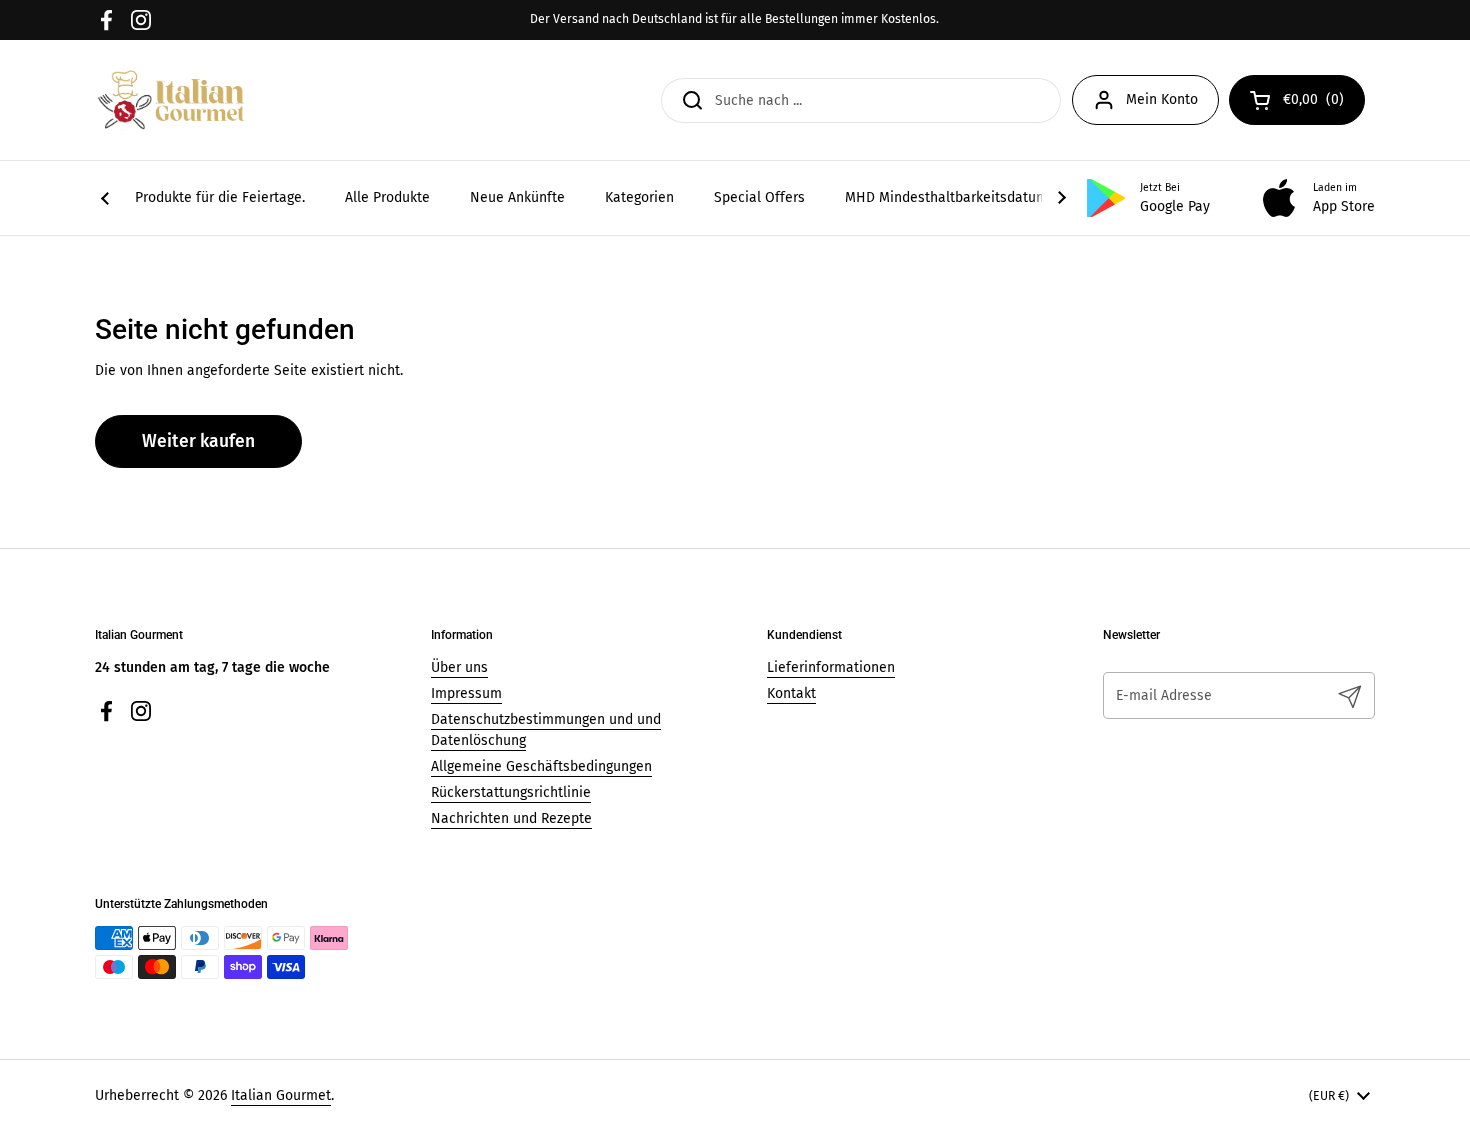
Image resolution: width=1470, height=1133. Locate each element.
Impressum (466, 693)
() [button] (1324, 103)
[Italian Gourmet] (171, 100)
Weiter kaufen (198, 441)
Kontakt (791, 693)
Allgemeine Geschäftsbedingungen (541, 766)
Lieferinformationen (831, 667)
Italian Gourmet (281, 1095)
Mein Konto (1162, 99)
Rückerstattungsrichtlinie (511, 792)
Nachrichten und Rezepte (511, 818)
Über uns (459, 667)
